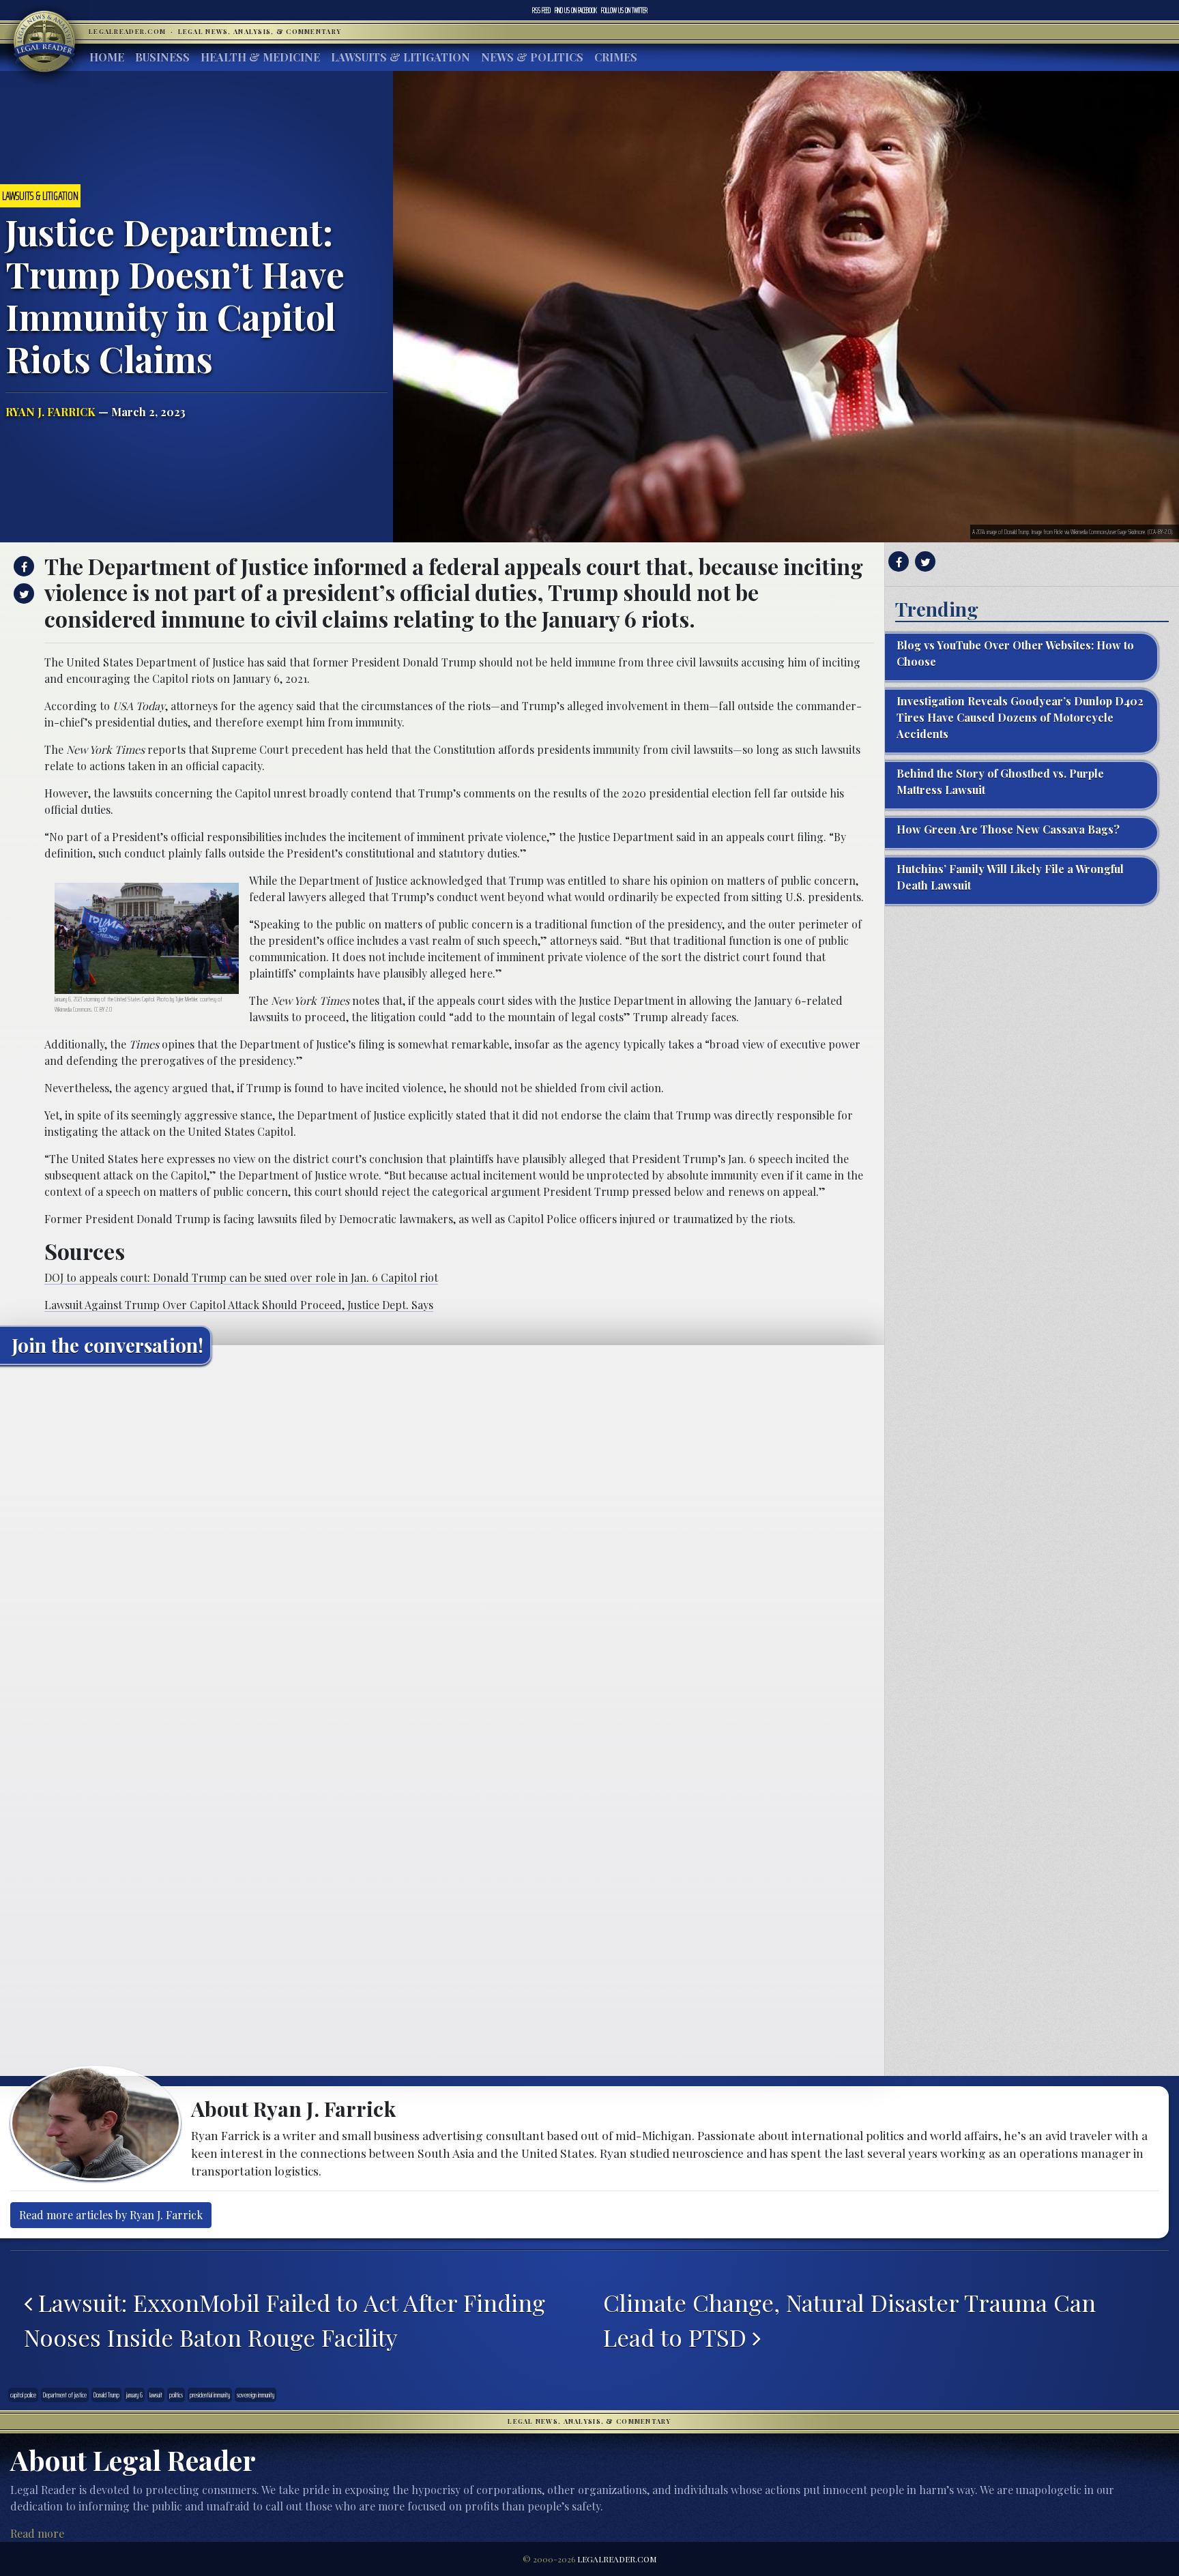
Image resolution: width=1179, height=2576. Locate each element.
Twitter (624, 10)
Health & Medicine (260, 57)
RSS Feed (541, 10)
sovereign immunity (256, 2395)
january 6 (134, 2395)
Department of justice (65, 2395)
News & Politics (532, 57)
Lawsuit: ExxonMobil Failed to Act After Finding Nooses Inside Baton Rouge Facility (285, 2320)
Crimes (616, 57)
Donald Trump (106, 2395)
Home (107, 57)
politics (176, 2395)
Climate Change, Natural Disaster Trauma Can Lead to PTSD (849, 2320)
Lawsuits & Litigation (401, 57)
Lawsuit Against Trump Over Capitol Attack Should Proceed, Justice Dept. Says (239, 1305)
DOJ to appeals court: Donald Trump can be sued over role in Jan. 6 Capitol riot (241, 1277)
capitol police (23, 2395)
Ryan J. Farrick (50, 412)
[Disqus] (442, 1546)
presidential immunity (210, 2395)
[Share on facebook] (22, 566)
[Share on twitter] (22, 594)
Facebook (576, 10)
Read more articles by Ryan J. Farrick (111, 2215)
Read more (37, 2533)
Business (162, 57)
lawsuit (156, 2395)
